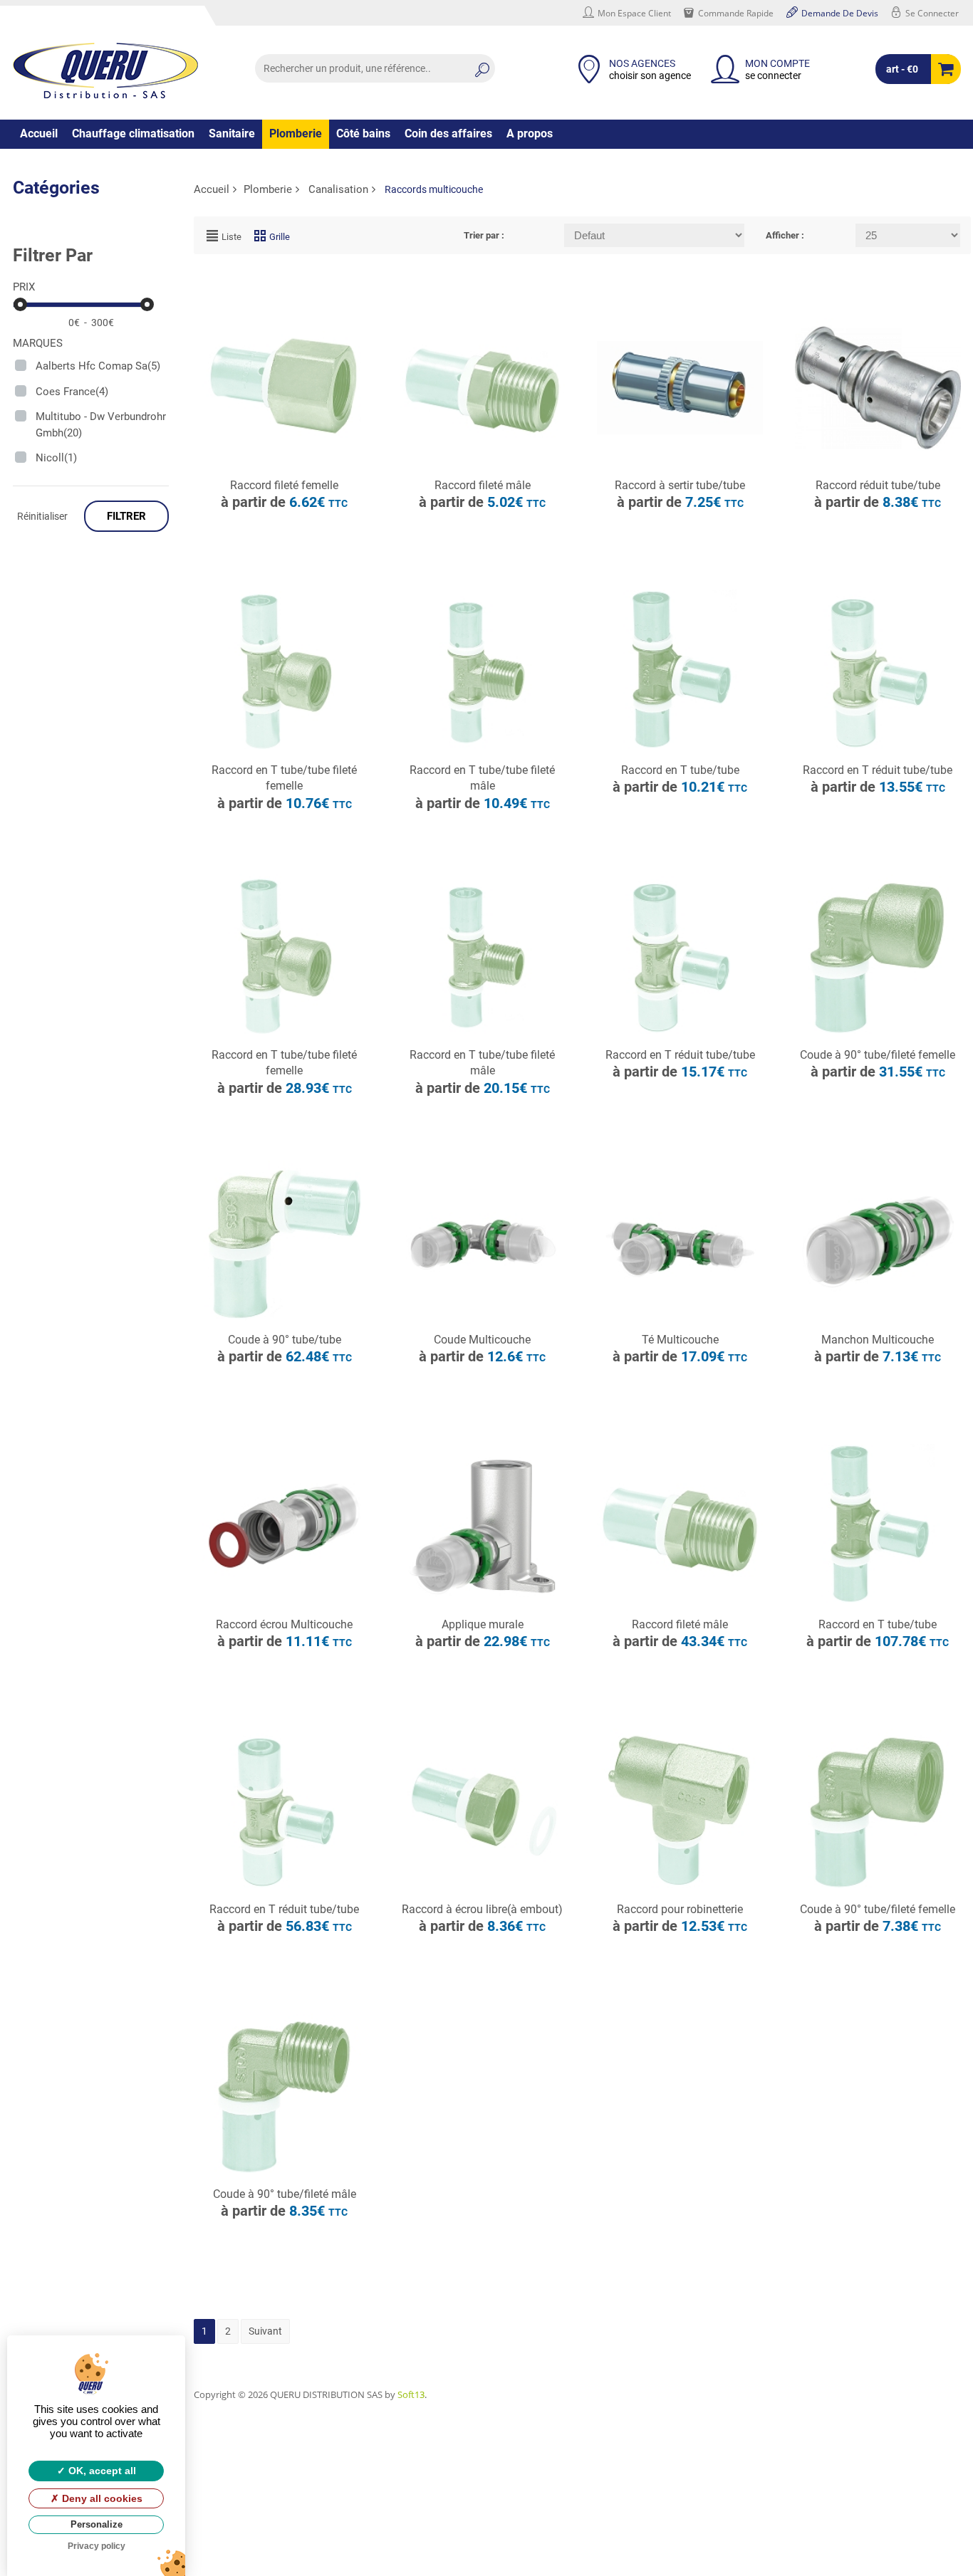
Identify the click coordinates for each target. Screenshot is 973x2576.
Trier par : (484, 235)
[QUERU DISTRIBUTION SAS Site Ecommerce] (105, 70)
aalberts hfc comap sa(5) (98, 366)
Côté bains (363, 133)
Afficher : (785, 235)
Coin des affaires (448, 133)
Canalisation (338, 189)
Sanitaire (232, 133)
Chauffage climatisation (133, 133)
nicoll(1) (56, 458)
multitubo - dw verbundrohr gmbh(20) (101, 425)
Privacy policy (97, 2546)
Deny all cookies (101, 2498)
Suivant (265, 2331)
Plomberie (296, 133)
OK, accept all (101, 2471)
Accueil (39, 133)
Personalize (97, 2524)
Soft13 (411, 2394)
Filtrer (126, 516)
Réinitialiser (42, 516)
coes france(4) (72, 392)
